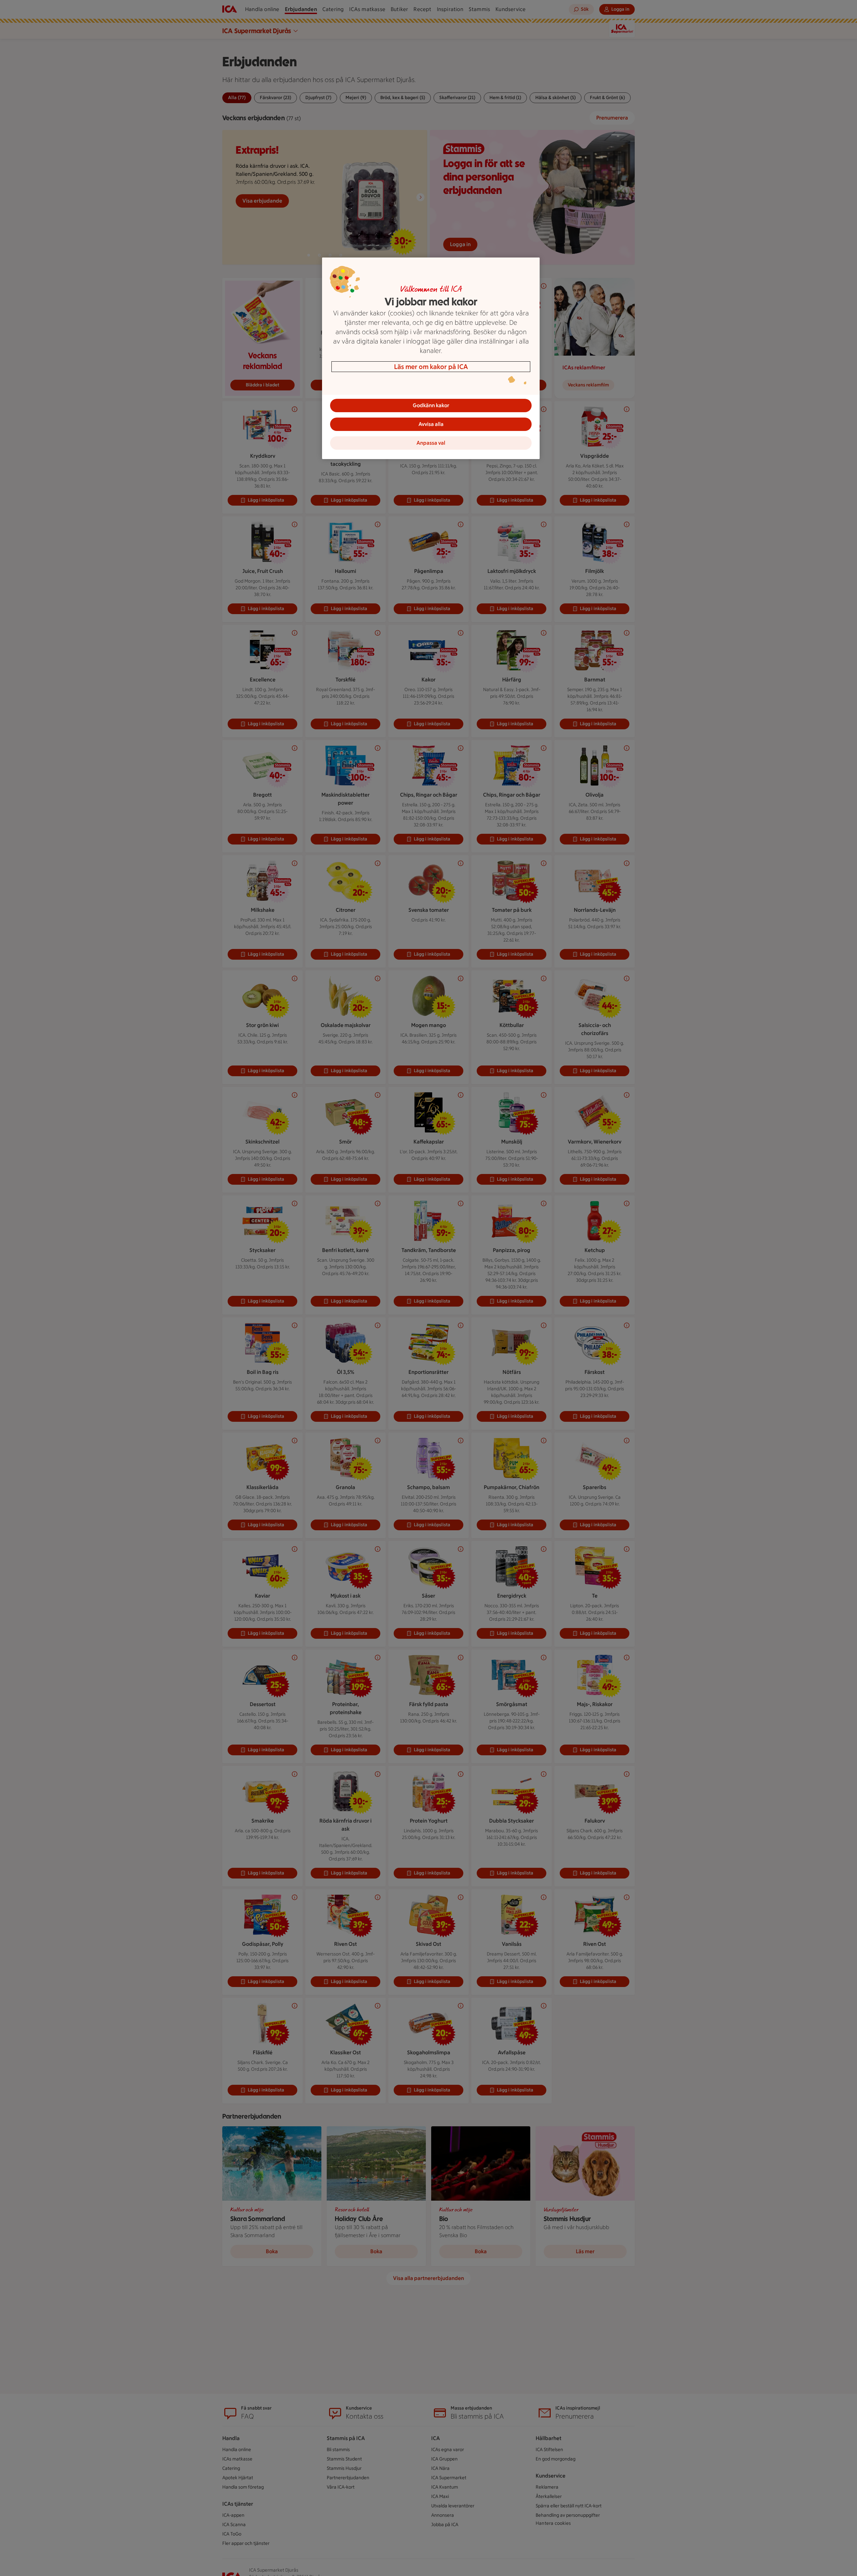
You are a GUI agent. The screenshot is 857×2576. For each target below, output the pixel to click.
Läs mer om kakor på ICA (431, 367)
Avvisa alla (431, 424)
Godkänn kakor (431, 405)
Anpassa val (431, 443)
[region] (431, 358)
